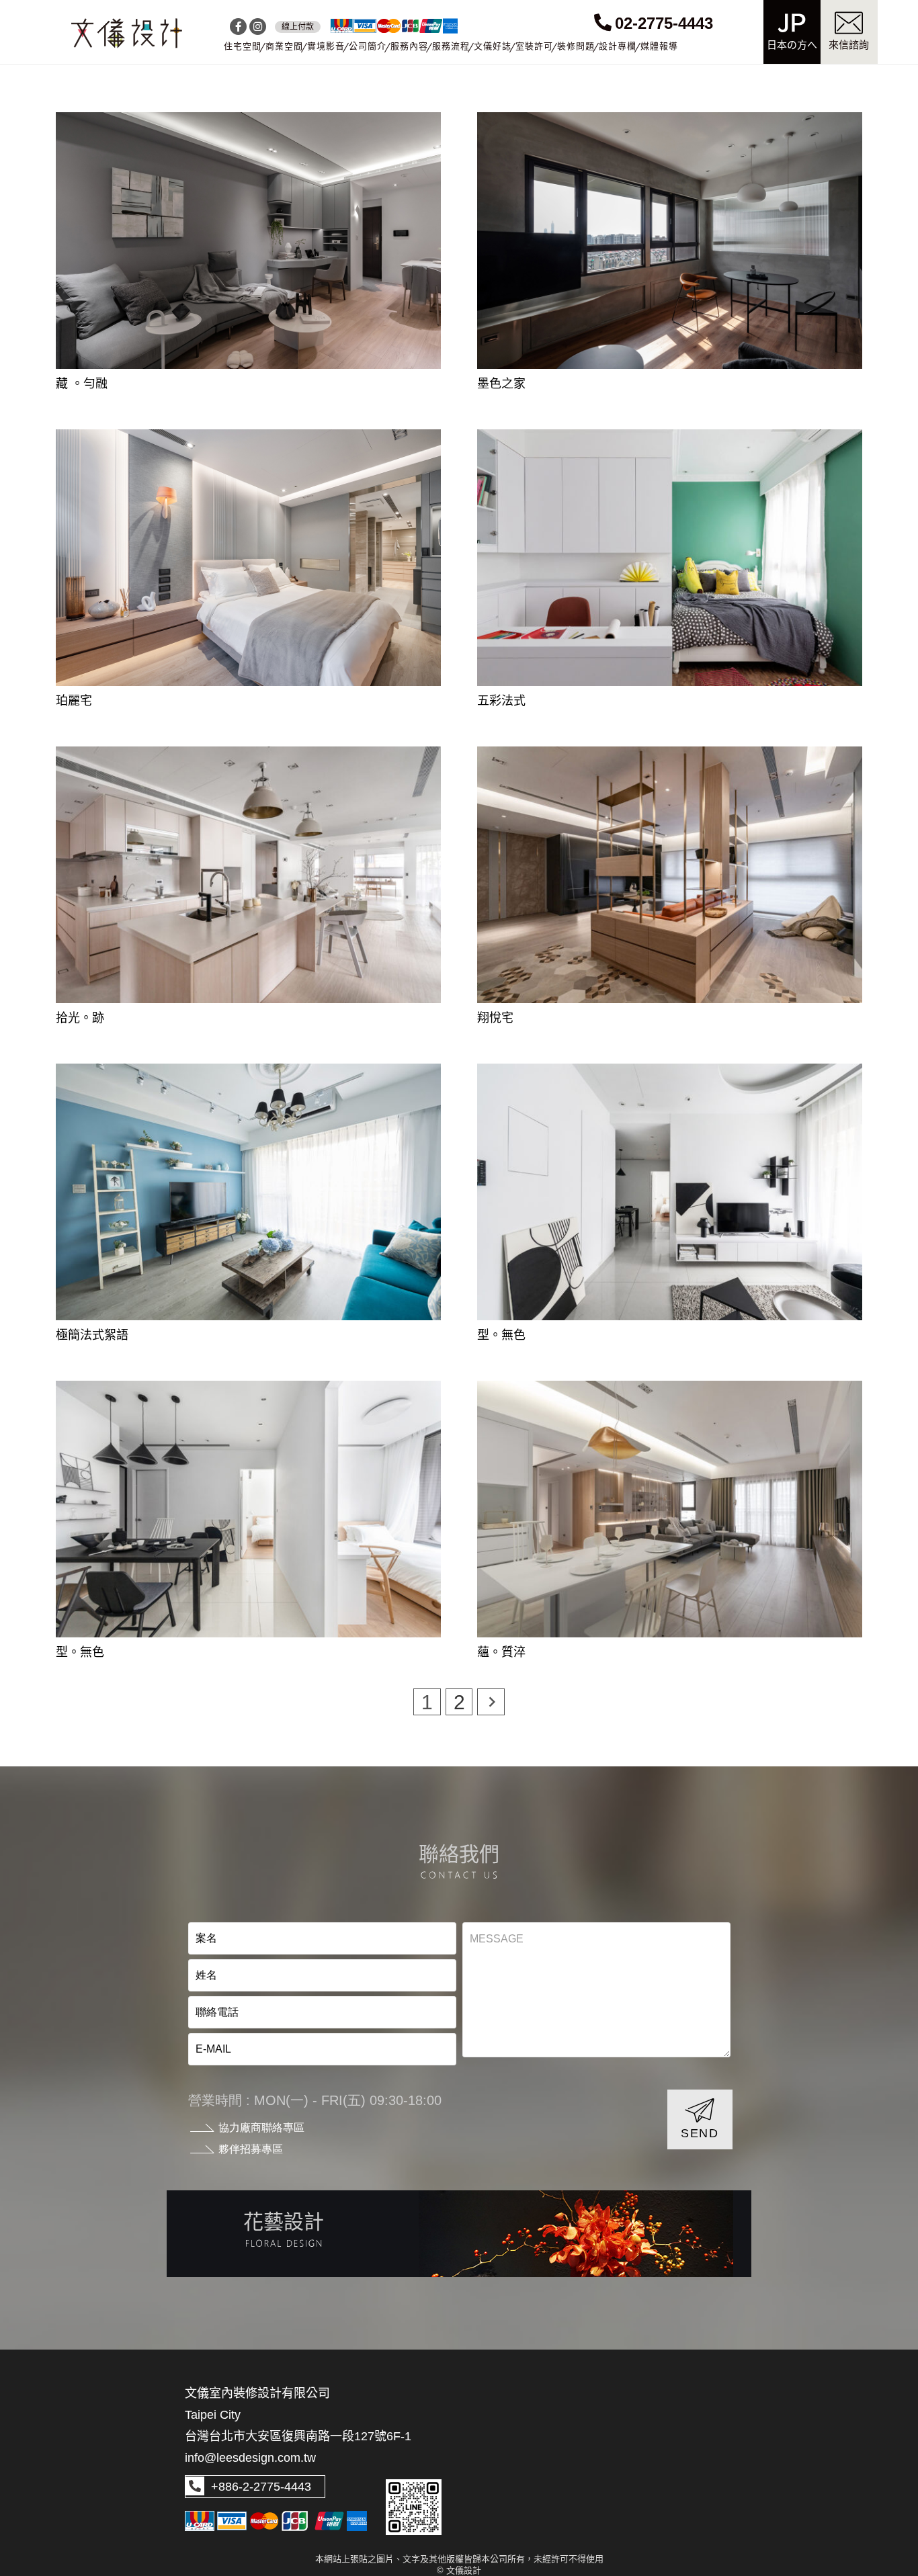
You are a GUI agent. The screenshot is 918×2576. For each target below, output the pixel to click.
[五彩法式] (670, 440)
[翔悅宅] (670, 757)
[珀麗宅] (248, 440)
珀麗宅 (74, 701)
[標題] (127, 34)
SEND (700, 2133)
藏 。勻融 (82, 384)
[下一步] (491, 1702)
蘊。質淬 (501, 1652)
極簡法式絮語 (92, 1335)
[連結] (459, 2233)
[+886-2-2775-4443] (195, 2487)
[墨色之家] (670, 123)
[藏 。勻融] (248, 123)
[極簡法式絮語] (248, 1074)
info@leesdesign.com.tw (250, 2458)
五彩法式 (501, 701)
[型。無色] (670, 1074)
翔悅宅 (495, 1018)
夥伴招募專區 (251, 2149)
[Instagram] (258, 27)
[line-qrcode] (414, 2507)
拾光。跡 (80, 1018)
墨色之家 (501, 384)
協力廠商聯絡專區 (261, 2128)
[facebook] (238, 27)
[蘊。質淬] (670, 1391)
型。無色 (501, 1335)
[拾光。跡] (248, 757)
